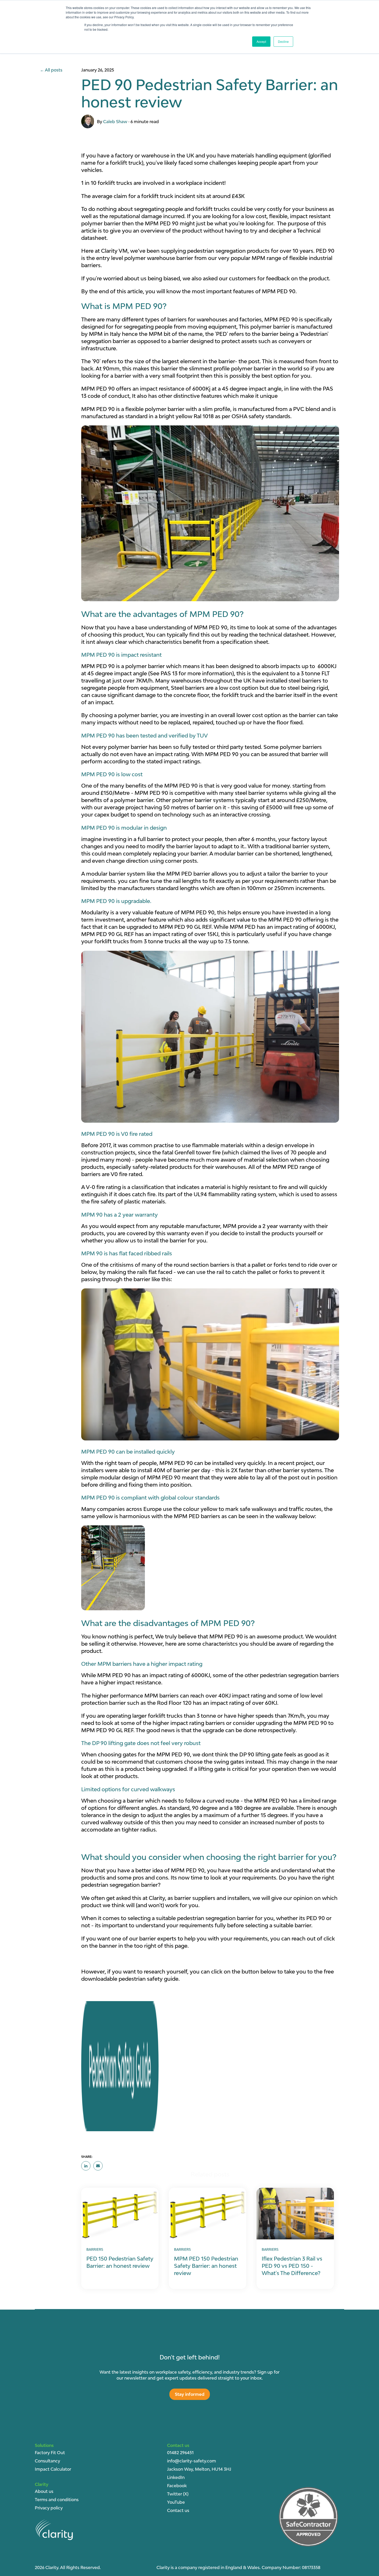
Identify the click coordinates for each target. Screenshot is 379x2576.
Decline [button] (283, 41)
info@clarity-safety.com (192, 2461)
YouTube (176, 2502)
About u (43, 2491)
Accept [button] (261, 41)
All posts (54, 70)
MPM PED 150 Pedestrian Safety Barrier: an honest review (206, 2266)
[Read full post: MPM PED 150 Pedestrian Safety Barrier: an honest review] (208, 2214)
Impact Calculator (53, 2469)
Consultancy (47, 2461)
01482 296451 (180, 2453)
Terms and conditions (57, 2500)
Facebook (177, 2486)
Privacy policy (49, 2508)
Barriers (95, 2249)
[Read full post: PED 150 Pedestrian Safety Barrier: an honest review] (120, 2214)
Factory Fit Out (50, 2453)
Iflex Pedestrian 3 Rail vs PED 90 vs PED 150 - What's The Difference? (292, 2266)
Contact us (178, 2510)
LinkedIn (176, 2477)
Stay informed (190, 2394)
